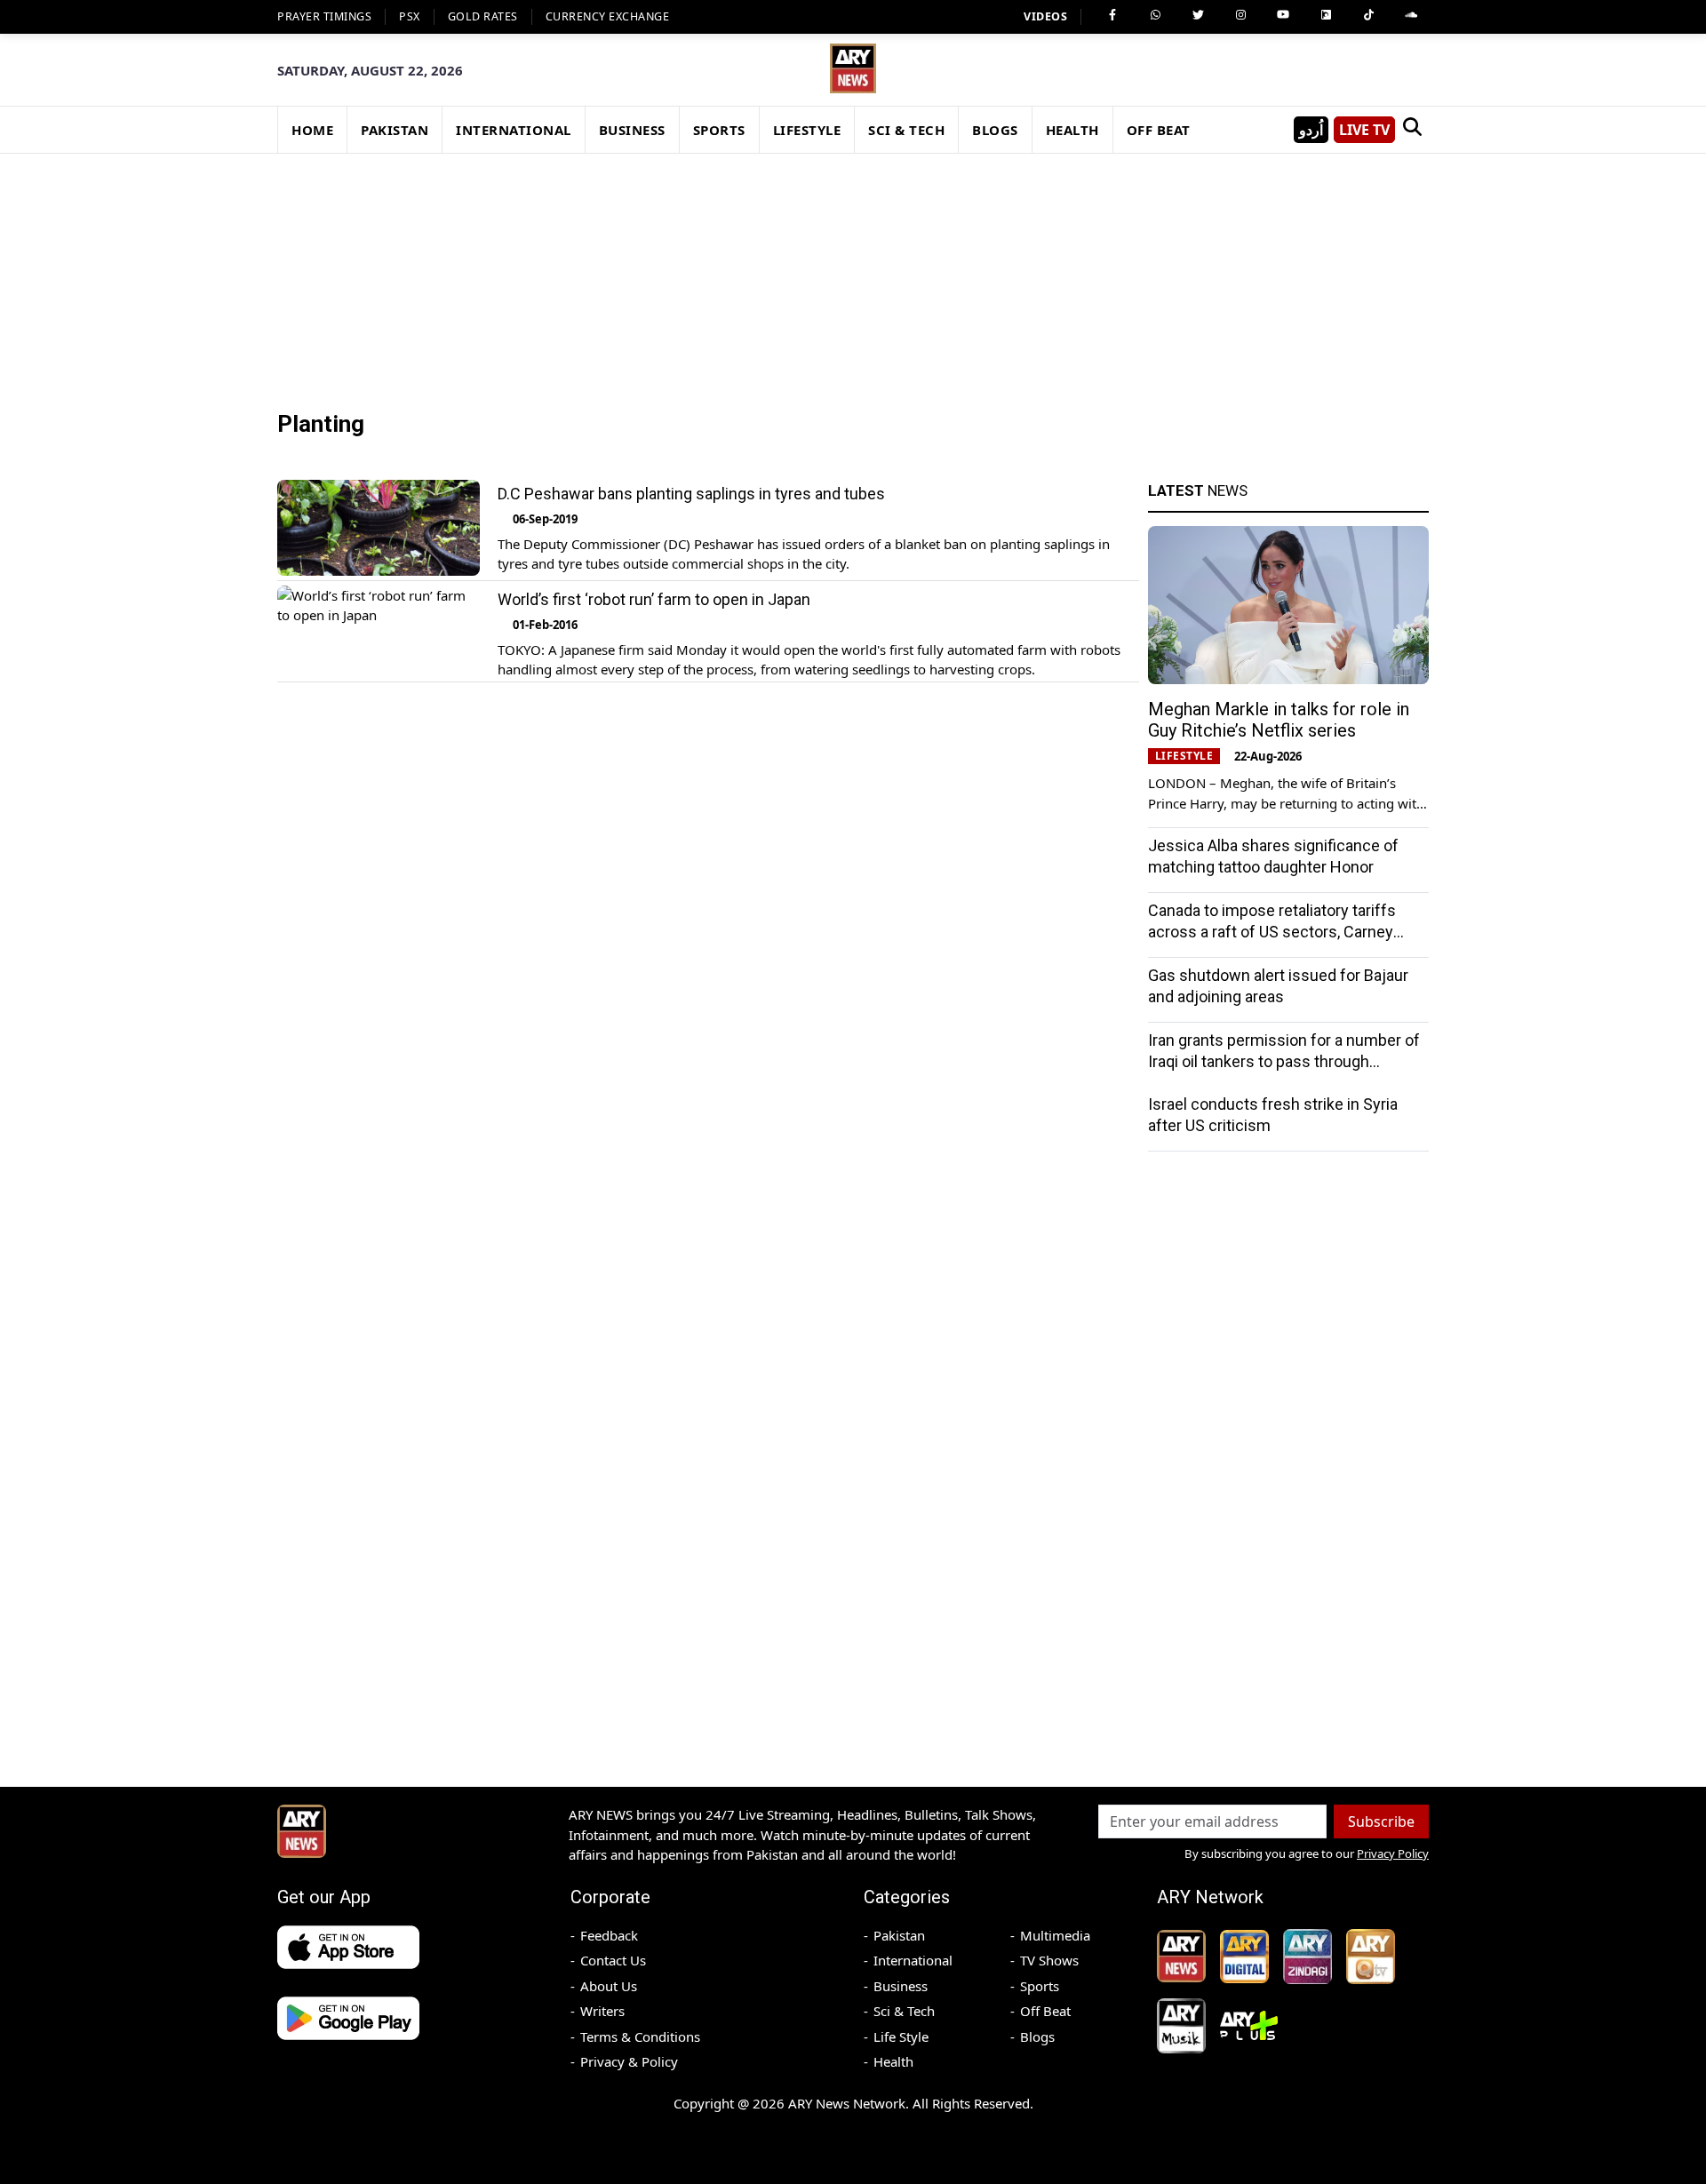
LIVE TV (1364, 130)
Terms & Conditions (640, 2037)
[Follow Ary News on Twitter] (1198, 15)
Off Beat (1045, 2011)
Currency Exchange (608, 16)
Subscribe (1381, 1821)
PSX (410, 16)
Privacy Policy (1393, 1853)
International (913, 1960)
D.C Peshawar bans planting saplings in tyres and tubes (691, 494)
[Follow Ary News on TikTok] (1368, 15)
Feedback (609, 1935)
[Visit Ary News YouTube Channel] (1283, 15)
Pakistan (899, 1935)
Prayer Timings (324, 16)
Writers (602, 2011)
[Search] (1412, 130)
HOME (312, 130)
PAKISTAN (395, 130)
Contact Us (613, 1960)
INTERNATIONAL (514, 130)
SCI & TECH (906, 130)
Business (901, 1986)
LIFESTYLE (807, 130)
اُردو (1311, 130)
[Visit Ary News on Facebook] (1112, 15)
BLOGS (995, 130)
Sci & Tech (904, 2011)
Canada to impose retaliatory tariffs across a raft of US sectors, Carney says (1272, 932)
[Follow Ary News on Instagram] (1240, 15)
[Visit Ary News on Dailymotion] (1326, 15)
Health (893, 2061)
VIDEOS (1045, 16)
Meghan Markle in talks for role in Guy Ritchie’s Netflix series (1279, 720)
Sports (1040, 1986)
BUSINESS (632, 130)
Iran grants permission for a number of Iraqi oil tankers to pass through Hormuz (1284, 1061)
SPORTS (719, 130)
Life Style (901, 2037)
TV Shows (1049, 1960)
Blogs (1037, 2037)
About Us (609, 1986)
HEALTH (1072, 130)
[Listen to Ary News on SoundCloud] (1411, 15)
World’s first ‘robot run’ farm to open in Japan (654, 599)
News (1198, 490)
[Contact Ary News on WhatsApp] (1155, 15)
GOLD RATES (483, 16)
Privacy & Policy (629, 2061)
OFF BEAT (1159, 130)
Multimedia (1055, 1935)
